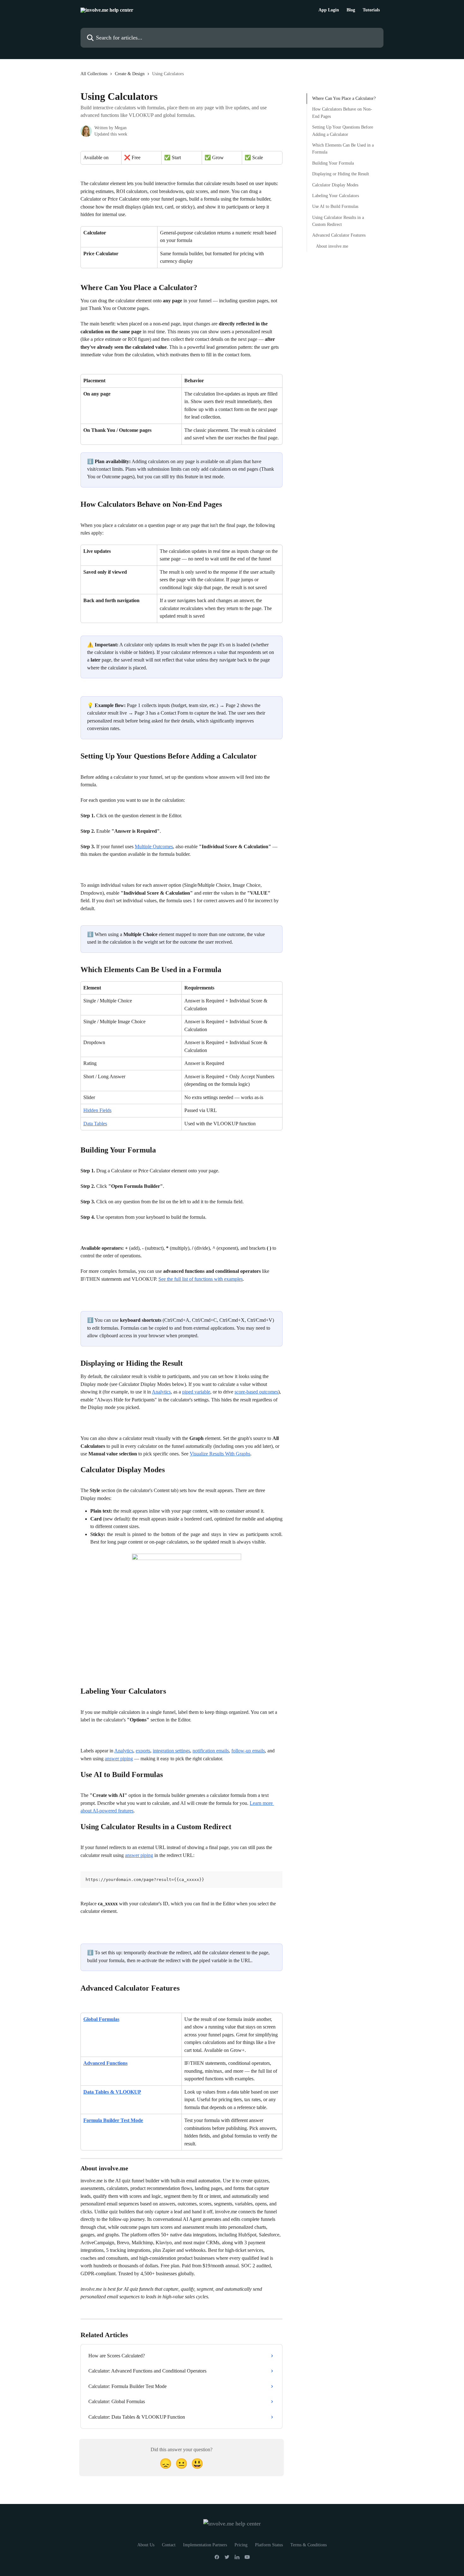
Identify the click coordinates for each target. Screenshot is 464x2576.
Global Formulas (101, 2019)
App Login (329, 10)
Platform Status (269, 2545)
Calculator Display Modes (335, 185)
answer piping (119, 1759)
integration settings (171, 1751)
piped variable (196, 1392)
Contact (169, 2545)
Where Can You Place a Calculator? (344, 98)
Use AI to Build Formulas (335, 206)
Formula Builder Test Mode (113, 2120)
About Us (146, 2545)
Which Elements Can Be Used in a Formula (343, 149)
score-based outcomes (256, 1392)
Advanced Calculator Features (339, 235)
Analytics (161, 1392)
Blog (351, 10)
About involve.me (332, 246)
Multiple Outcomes (154, 847)
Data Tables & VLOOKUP (112, 2092)
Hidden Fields (97, 1110)
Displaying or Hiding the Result (341, 174)
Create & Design (130, 74)
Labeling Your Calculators (336, 196)
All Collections (94, 74)
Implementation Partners (205, 2545)
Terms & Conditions (309, 2545)
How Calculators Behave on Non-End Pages (342, 113)
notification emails (211, 1751)
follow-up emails (248, 1751)
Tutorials (371, 10)
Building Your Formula (333, 163)
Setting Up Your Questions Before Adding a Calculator (343, 131)
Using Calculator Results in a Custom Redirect (338, 221)
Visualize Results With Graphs (220, 1454)
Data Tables (95, 1124)
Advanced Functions (105, 2063)
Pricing (241, 2545)
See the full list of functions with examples (201, 1279)
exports (143, 1751)
